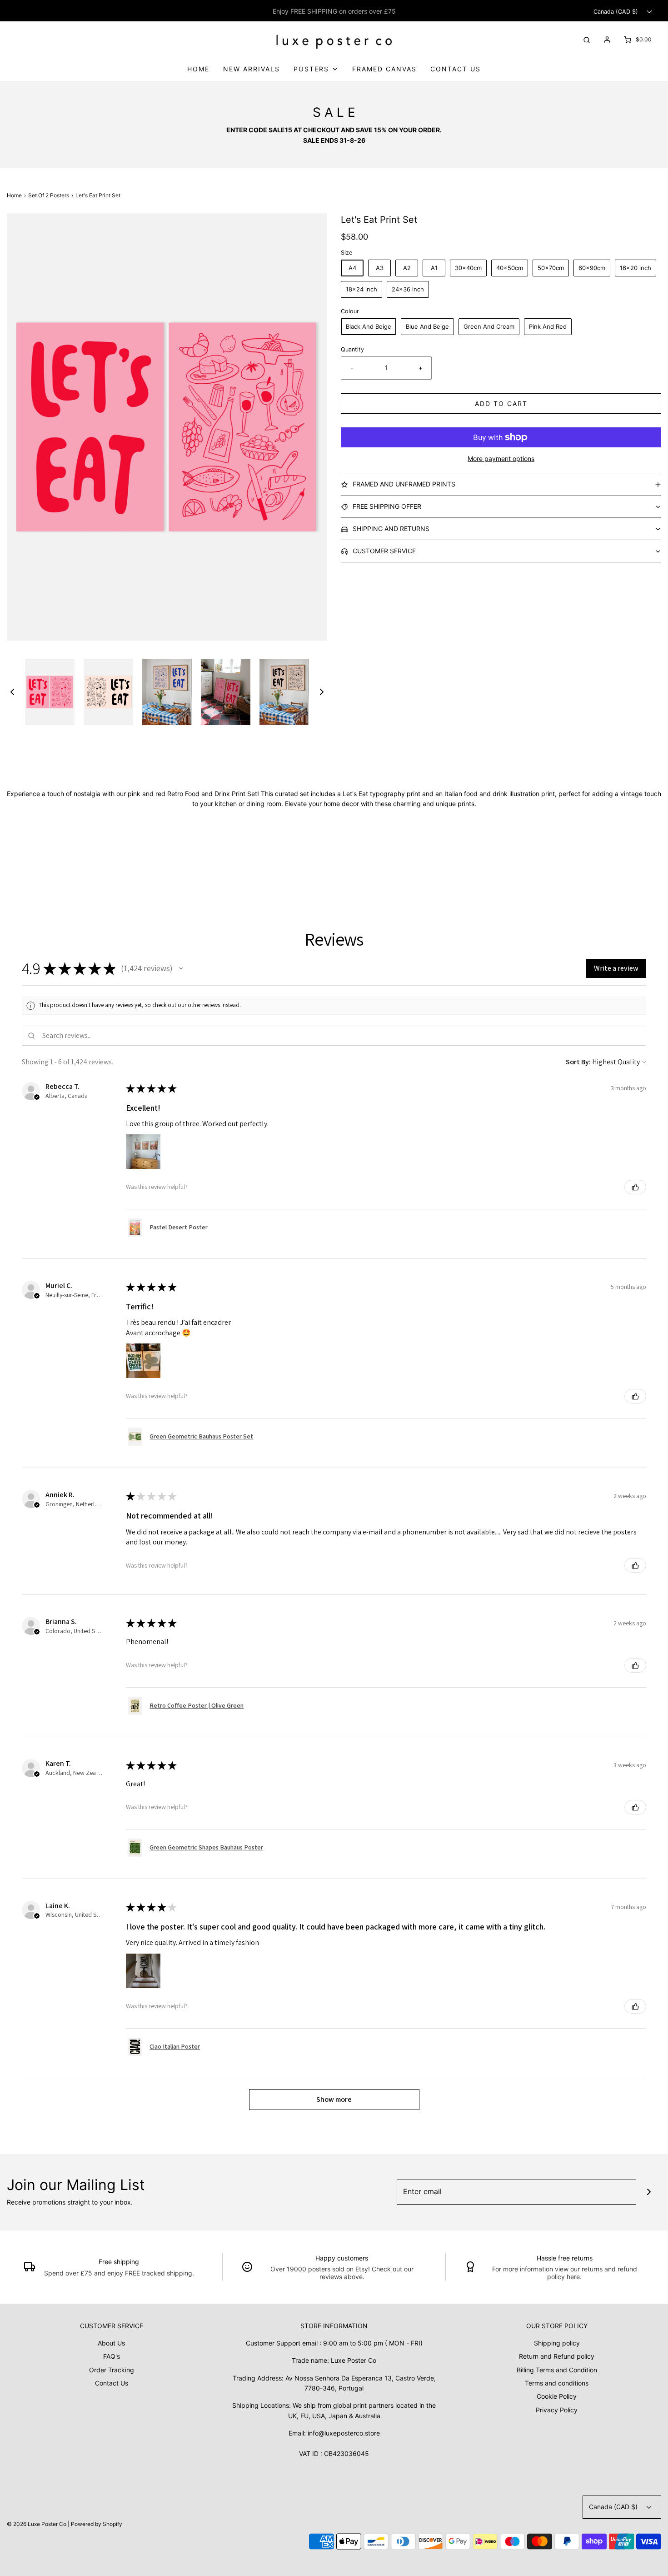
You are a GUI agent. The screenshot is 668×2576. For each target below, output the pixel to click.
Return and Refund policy (557, 2356)
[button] (12, 692)
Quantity (352, 349)
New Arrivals (252, 69)
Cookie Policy (557, 2396)
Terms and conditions (557, 2383)
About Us (111, 2343)
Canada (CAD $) (617, 12)
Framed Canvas (384, 69)
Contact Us (456, 69)
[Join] (649, 2192)
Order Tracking (112, 2370)
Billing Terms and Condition (557, 2370)
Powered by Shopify (97, 2524)
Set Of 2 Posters (49, 195)
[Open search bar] (587, 39)
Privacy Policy (557, 2410)
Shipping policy (557, 2343)
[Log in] (607, 40)
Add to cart (501, 403)
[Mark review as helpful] (635, 1187)
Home (198, 69)
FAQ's (112, 2356)
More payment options (501, 459)
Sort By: (578, 1062)
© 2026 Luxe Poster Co (37, 2524)
